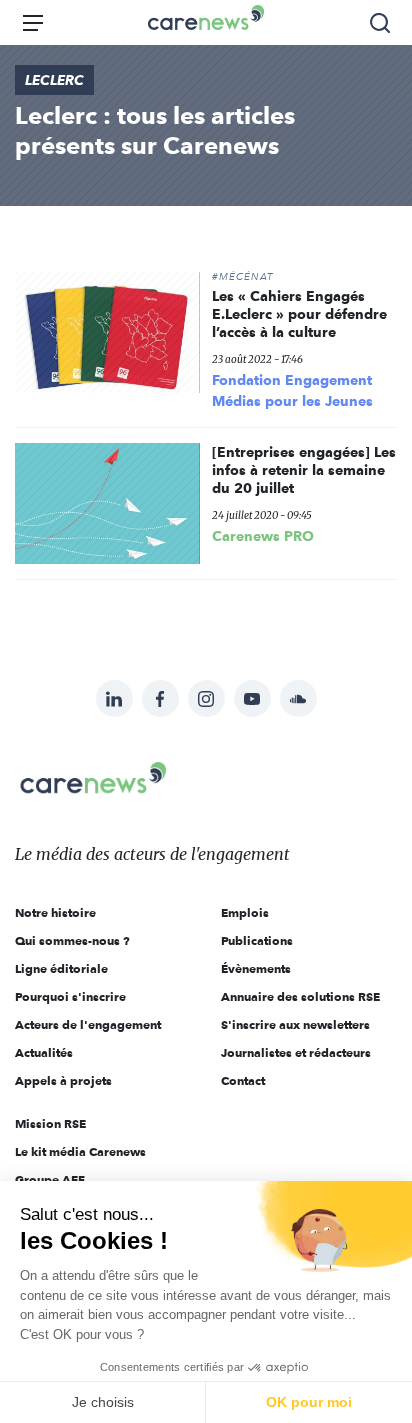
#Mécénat (242, 277)
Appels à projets (63, 1080)
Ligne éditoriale (61, 968)
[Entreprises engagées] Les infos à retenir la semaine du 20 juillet (304, 470)
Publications (257, 940)
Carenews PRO (263, 536)
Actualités (44, 1052)
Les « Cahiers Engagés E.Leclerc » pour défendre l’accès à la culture (299, 314)
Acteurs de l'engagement (88, 1024)
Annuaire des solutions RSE (300, 996)
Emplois (245, 912)
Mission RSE (50, 1123)
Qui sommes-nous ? (72, 940)
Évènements (256, 968)
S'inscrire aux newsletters (295, 1024)
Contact (243, 1080)
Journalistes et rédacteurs (296, 1052)
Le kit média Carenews (80, 1151)
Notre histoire (55, 912)
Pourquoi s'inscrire (70, 996)
